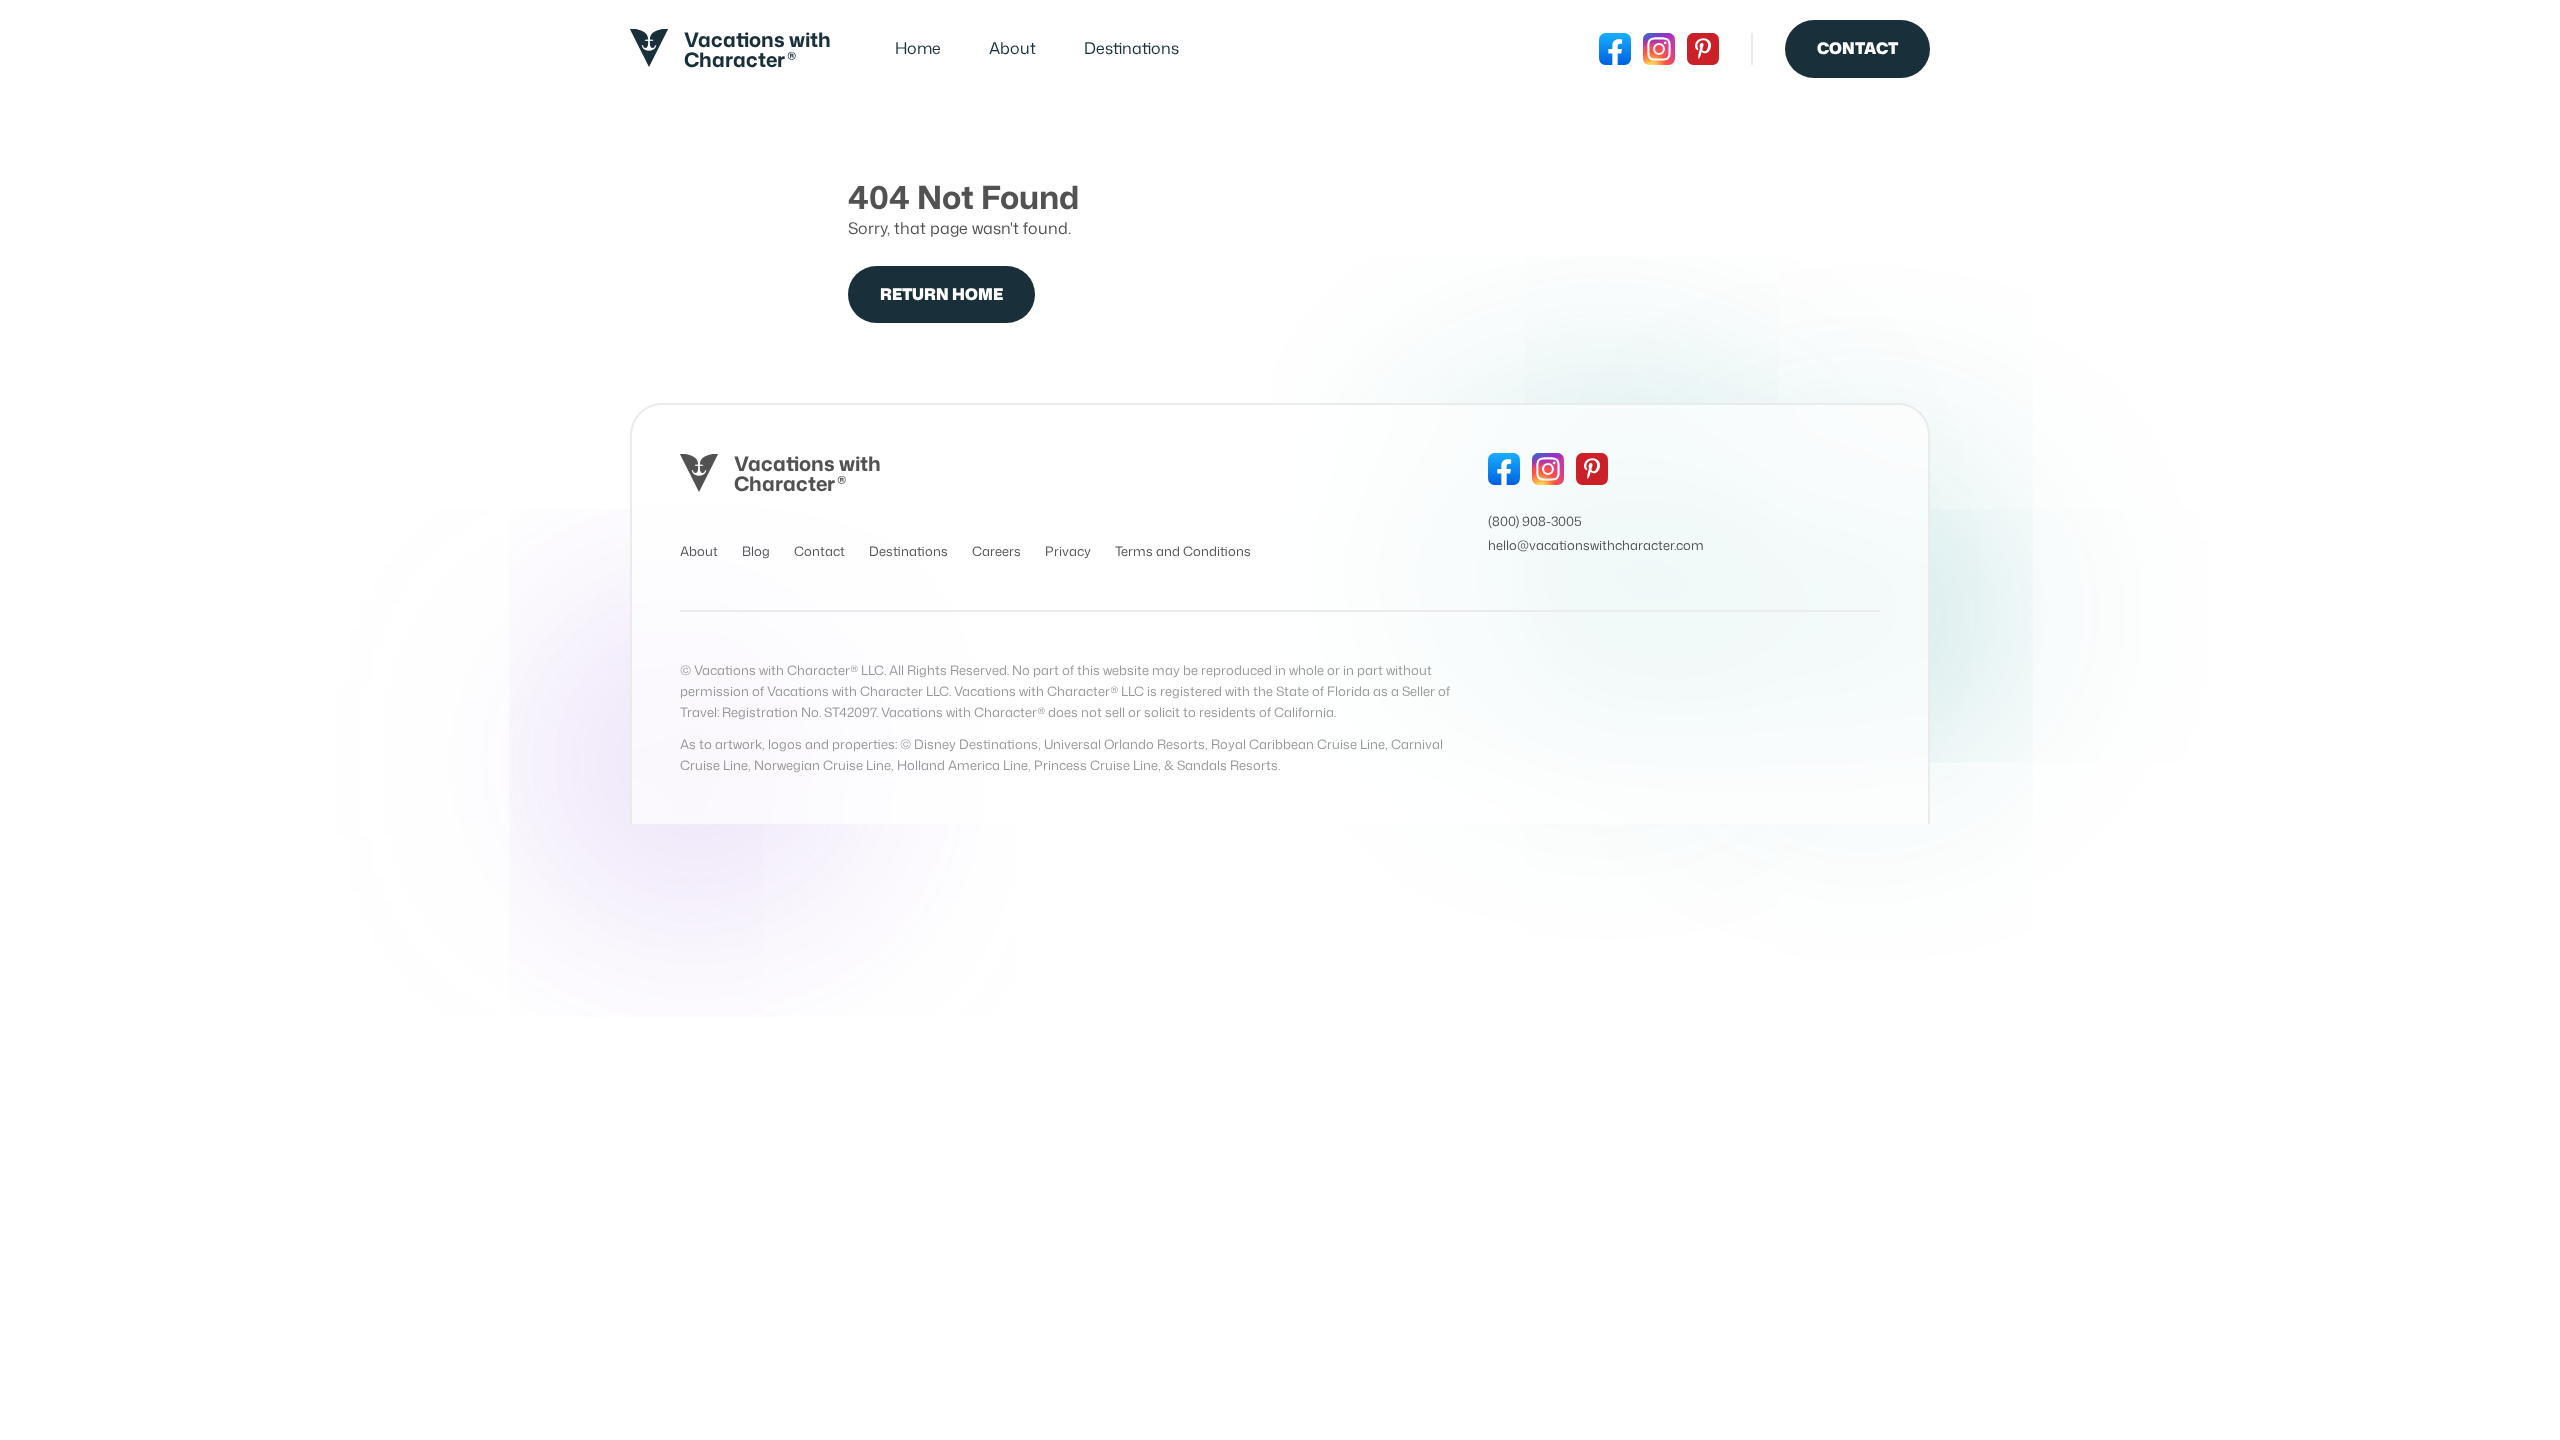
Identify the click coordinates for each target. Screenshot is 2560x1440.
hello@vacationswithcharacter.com (1596, 545)
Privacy (1068, 551)
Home (918, 48)
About (1012, 48)
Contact (1857, 48)
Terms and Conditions (1183, 551)
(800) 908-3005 (1535, 521)
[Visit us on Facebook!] (1615, 49)
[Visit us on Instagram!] (1659, 49)
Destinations (1131, 48)
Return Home (941, 294)
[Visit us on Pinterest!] (1703, 49)
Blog (756, 551)
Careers (996, 551)
